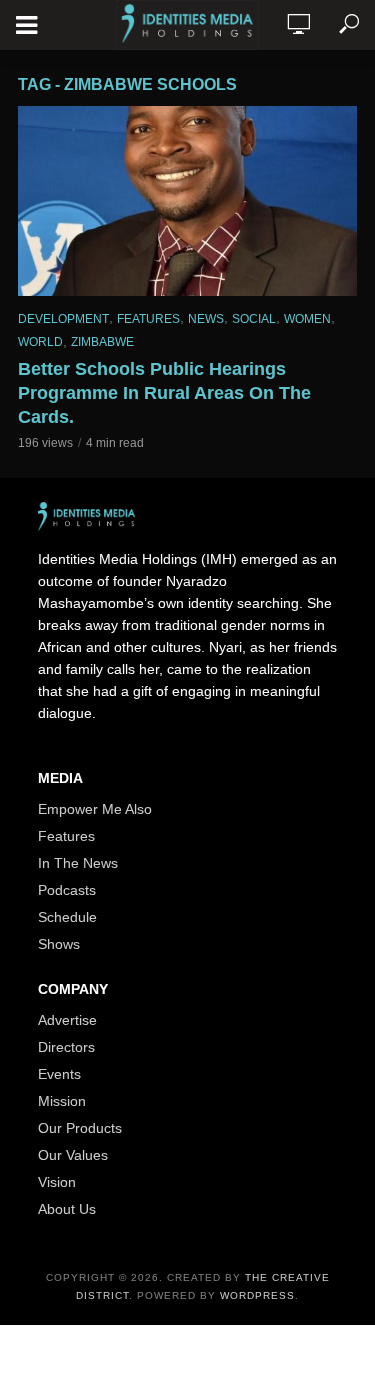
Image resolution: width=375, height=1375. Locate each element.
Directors (66, 1047)
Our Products (80, 1128)
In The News (78, 863)
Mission (62, 1101)
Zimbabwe (102, 342)
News (206, 319)
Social (254, 319)
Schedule (67, 917)
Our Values (73, 1155)
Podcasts (67, 890)
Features (148, 319)
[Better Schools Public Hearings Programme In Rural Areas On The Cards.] (187, 201)
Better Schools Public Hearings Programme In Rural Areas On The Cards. (164, 393)
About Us (67, 1209)
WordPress (257, 1295)
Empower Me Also (95, 809)
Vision (57, 1182)
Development (63, 319)
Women (307, 319)
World (40, 342)
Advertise (67, 1020)
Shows (59, 944)
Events (59, 1074)
